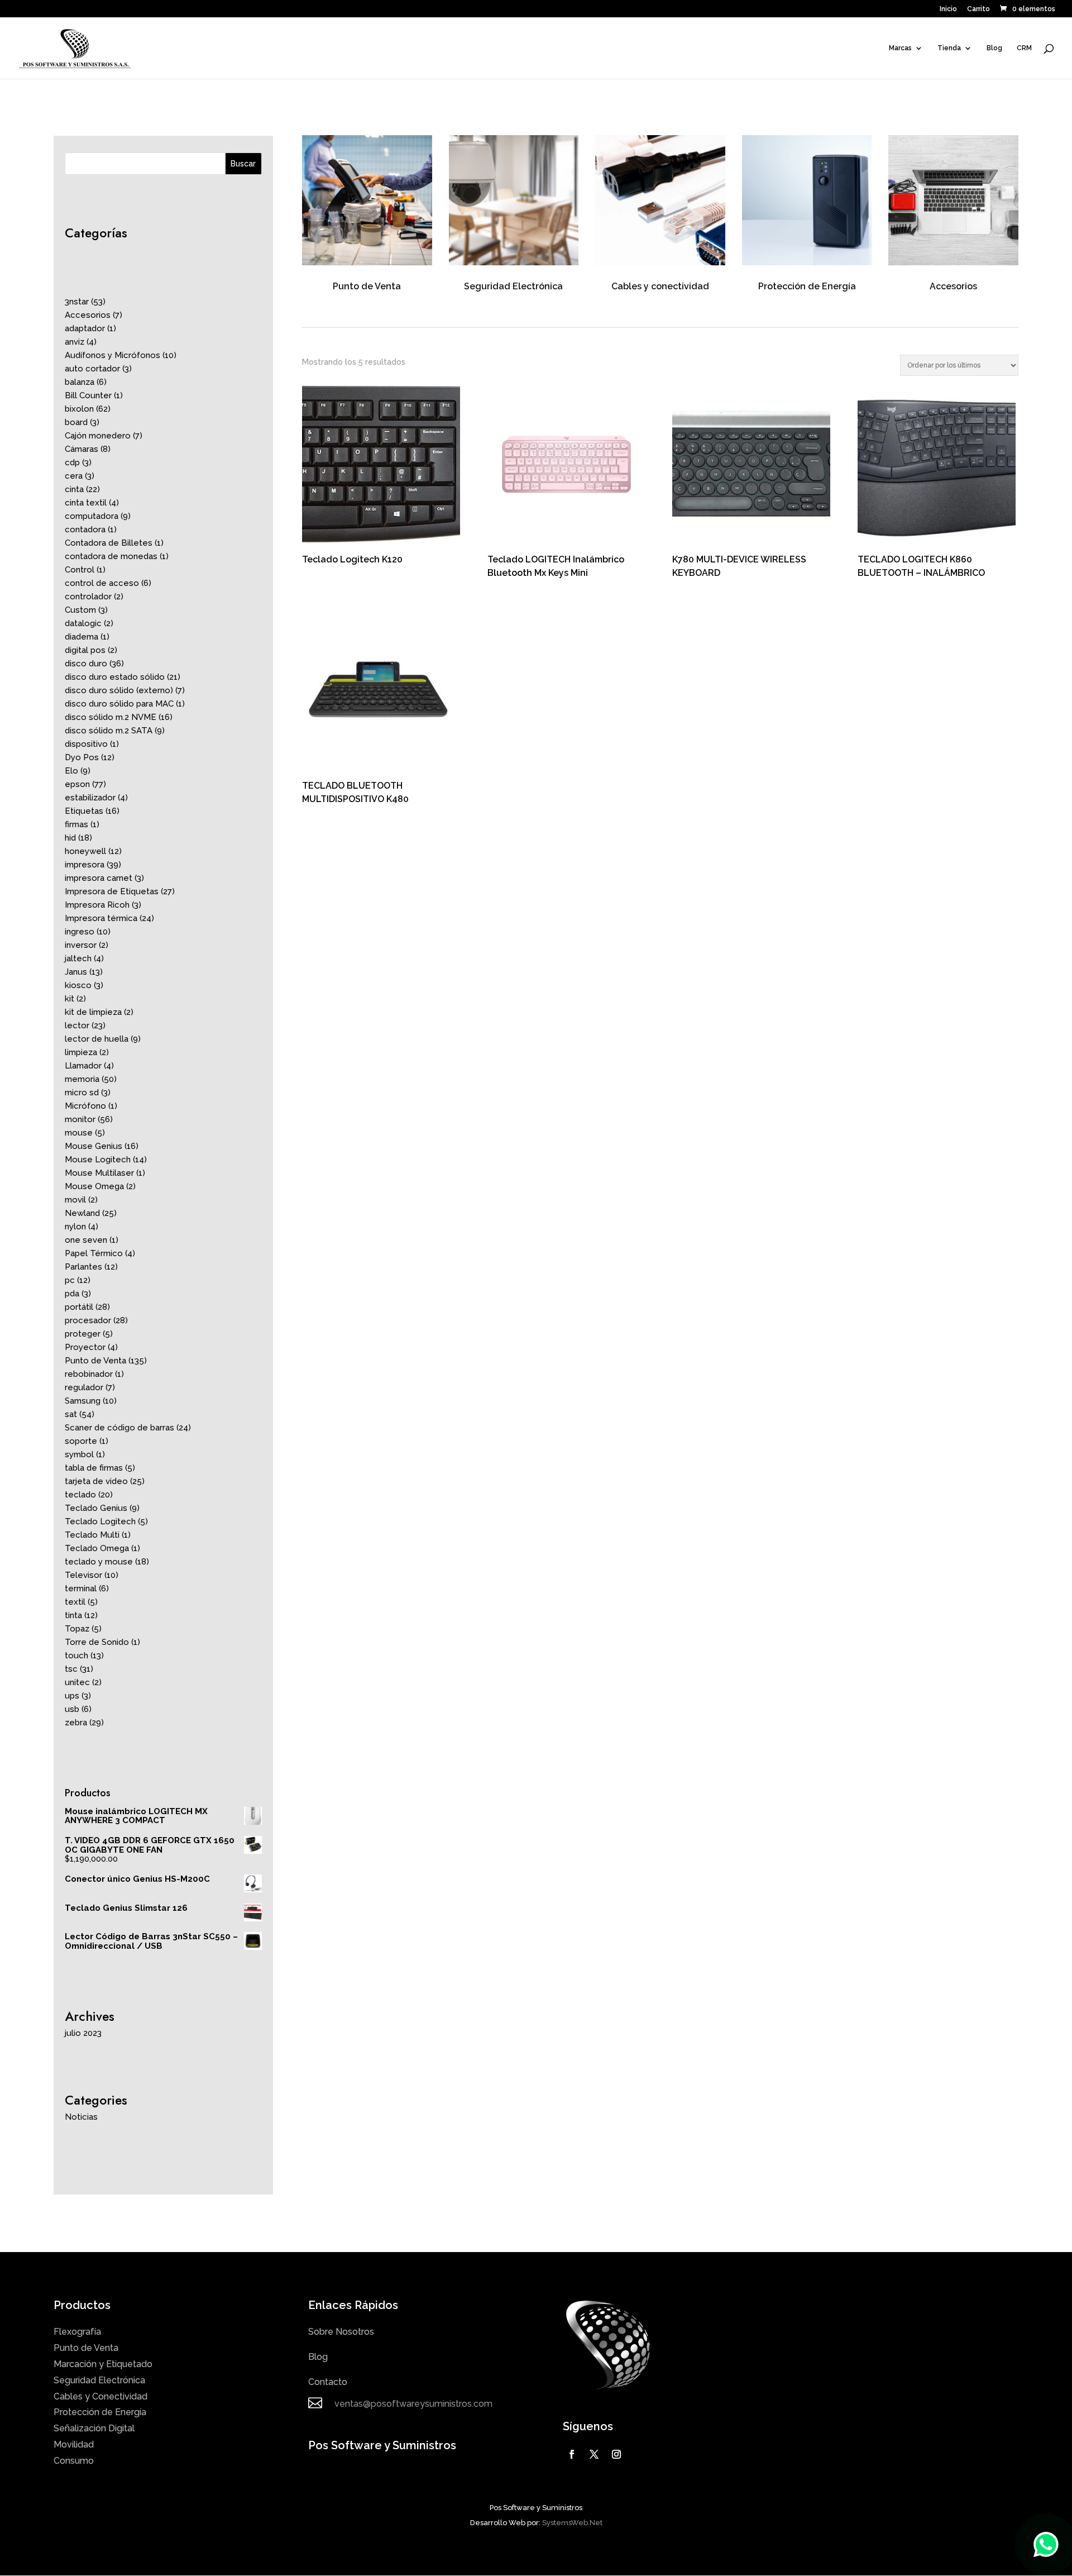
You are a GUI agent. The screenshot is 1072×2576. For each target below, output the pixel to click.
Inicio (948, 9)
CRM (1024, 48)
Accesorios (953, 286)
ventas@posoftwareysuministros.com (413, 2404)
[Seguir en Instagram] (616, 2454)
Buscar (243, 164)
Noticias (81, 2117)
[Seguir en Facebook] (572, 2454)
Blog (994, 48)
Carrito (978, 9)
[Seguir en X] (594, 2454)
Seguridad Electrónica (513, 286)
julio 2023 (83, 2033)
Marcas (900, 48)
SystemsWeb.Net (572, 2523)
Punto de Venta (367, 286)
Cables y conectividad (660, 286)
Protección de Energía (807, 286)
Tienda (949, 48)
